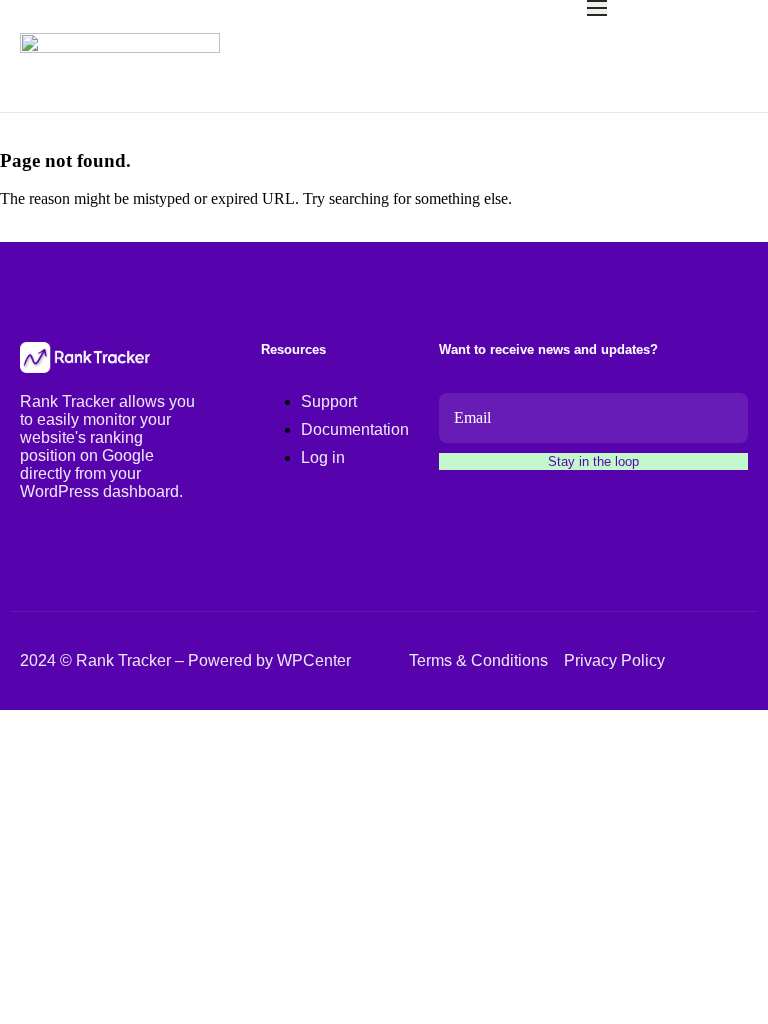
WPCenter (314, 660)
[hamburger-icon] (597, 8)
